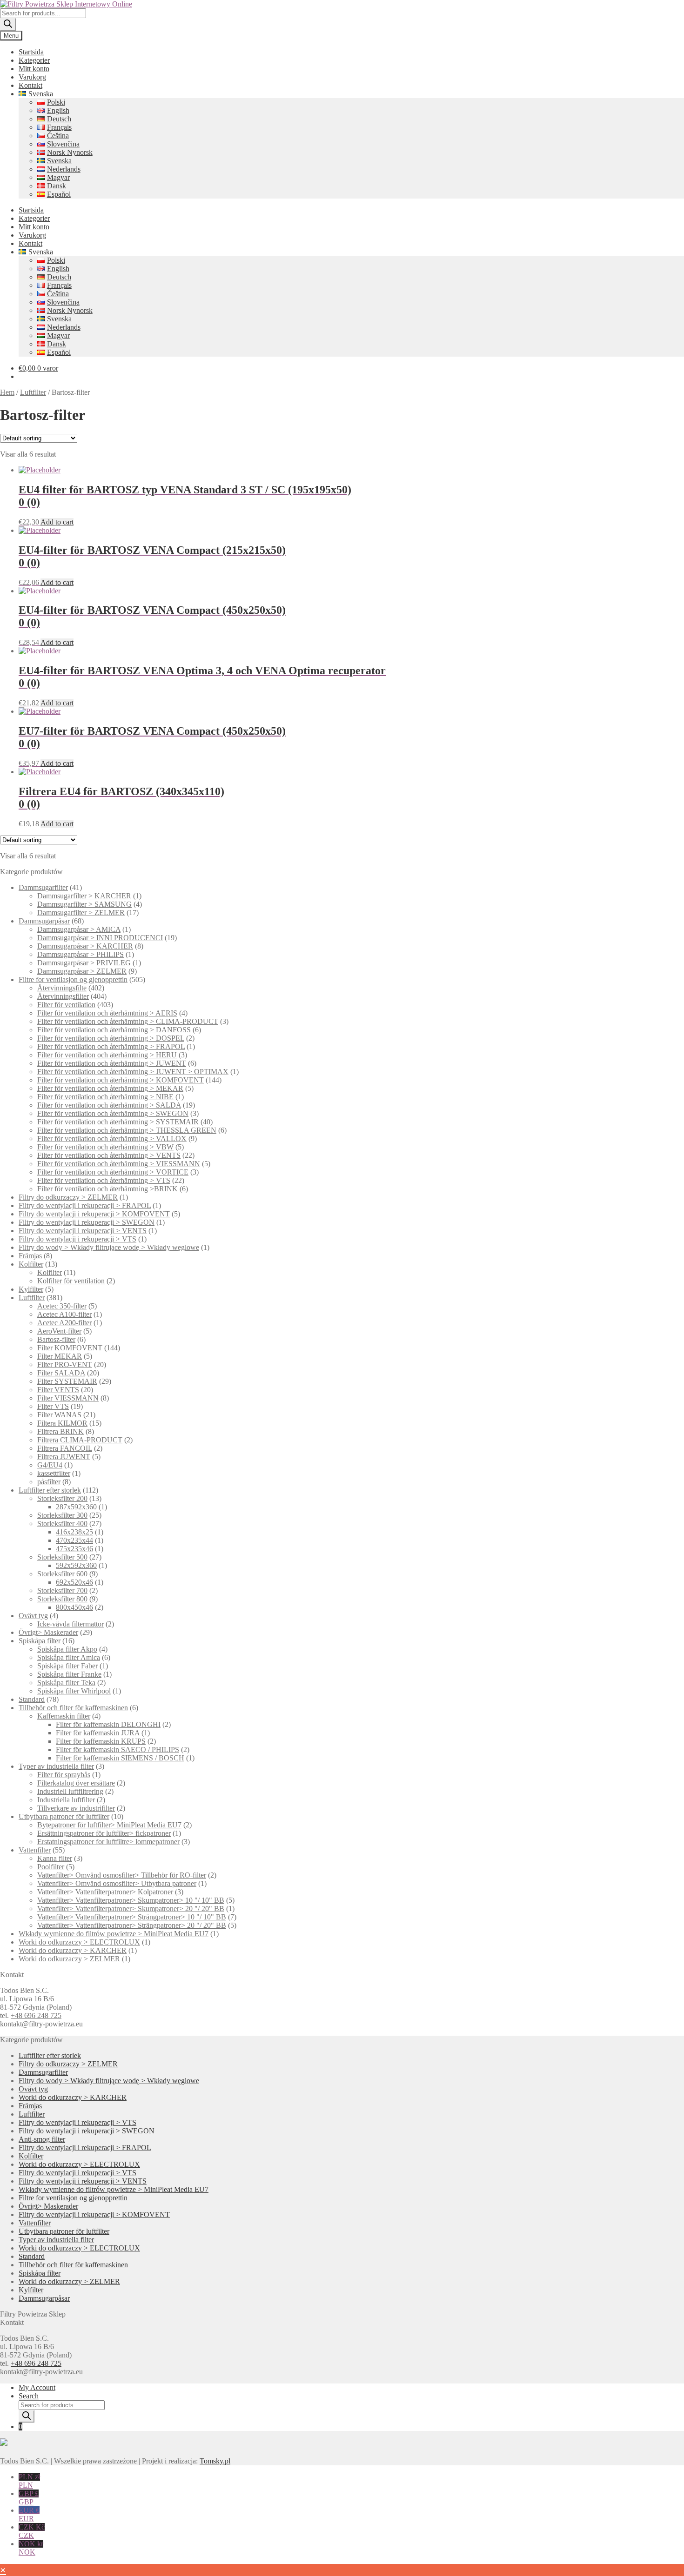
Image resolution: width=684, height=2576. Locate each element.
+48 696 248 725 (36, 2015)
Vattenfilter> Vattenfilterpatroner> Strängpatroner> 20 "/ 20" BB (132, 1925)
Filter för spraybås (64, 1775)
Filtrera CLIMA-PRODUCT (80, 1440)
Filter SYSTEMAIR (67, 1381)
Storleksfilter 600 (62, 1574)
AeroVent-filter (59, 1331)
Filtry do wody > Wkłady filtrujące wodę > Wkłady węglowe (109, 1247)
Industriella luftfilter (66, 1800)
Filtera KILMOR (62, 1423)
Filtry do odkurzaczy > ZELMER (68, 1197)
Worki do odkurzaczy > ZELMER (69, 1959)
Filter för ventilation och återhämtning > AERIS (107, 1013)
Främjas (30, 1256)
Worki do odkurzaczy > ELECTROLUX (79, 1942)
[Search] (8, 24)
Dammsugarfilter (43, 887)
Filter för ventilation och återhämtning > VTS (104, 1180)
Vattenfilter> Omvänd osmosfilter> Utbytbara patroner (117, 1883)
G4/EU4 (50, 1465)
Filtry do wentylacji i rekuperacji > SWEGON (87, 1222)
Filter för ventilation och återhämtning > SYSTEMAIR (118, 1122)
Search (29, 2396)
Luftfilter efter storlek (50, 1490)
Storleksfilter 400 (62, 1524)
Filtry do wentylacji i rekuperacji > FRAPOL (85, 1205)
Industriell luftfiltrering (70, 1791)
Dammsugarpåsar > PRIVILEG (84, 963)
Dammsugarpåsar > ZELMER (82, 971)
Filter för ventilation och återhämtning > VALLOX (112, 1139)
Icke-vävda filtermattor (70, 1624)
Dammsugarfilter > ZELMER (81, 913)
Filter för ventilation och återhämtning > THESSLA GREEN (127, 1130)
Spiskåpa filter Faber (67, 1666)
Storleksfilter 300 (62, 1515)
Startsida (31, 52)
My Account (37, 2387)
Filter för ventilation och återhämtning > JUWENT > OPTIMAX (133, 1072)
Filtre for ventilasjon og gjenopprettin (73, 979)
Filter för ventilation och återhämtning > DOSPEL (111, 1038)
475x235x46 (74, 1549)
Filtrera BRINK (60, 1431)
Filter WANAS (59, 1415)
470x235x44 (74, 1540)
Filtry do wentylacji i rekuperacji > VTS (77, 1239)
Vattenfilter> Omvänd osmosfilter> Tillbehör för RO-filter (122, 1875)
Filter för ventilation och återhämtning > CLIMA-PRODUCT (128, 1021)
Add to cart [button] (57, 522)
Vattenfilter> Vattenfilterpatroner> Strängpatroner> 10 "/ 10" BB (132, 1917)
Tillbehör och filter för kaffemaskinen (73, 1708)
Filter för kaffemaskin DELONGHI (108, 1724)
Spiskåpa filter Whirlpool (74, 1691)
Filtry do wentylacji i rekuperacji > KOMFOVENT (94, 1214)
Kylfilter (31, 1289)
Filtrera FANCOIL (65, 1448)
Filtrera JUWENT (64, 1457)
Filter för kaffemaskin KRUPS (101, 1741)
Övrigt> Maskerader (48, 1632)
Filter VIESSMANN (68, 1398)
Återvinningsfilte (62, 988)
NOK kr (31, 2548)
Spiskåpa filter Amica (69, 1657)
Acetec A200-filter (64, 1323)
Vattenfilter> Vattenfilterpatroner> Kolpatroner (105, 1892)
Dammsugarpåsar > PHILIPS (80, 954)
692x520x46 (74, 1582)
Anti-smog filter (42, 2139)
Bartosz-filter (56, 1339)
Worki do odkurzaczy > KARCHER (73, 1950)
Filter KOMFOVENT (70, 1348)
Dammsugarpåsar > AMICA (79, 929)
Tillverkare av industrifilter (76, 1808)
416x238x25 (74, 1532)
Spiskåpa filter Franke (69, 1674)
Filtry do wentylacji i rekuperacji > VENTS (83, 1231)
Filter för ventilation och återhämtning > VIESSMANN (119, 1164)
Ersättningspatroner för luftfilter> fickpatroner (104, 1833)
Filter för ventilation (66, 1005)
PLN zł (29, 2481)
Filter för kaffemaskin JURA (98, 1733)
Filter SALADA (61, 1373)
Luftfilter (33, 392)
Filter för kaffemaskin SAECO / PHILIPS (117, 1749)
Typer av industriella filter (56, 1766)
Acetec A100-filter (64, 1314)
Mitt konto (34, 69)
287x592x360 (76, 1507)
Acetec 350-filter (62, 1306)
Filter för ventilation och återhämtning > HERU (107, 1055)
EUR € (29, 2514)
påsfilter (49, 1482)
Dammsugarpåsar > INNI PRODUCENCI (100, 938)
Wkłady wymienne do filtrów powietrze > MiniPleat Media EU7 (114, 1934)
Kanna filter (55, 1858)
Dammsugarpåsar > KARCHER (85, 946)
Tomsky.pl (215, 2461)
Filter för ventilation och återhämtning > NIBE (105, 1097)
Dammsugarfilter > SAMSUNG (84, 904)
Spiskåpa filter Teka (66, 1683)
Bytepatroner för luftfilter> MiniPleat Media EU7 (109, 1825)
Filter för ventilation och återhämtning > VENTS (109, 1155)
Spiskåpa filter (40, 1641)
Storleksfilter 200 (62, 1498)
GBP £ (29, 2498)
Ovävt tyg (33, 1616)
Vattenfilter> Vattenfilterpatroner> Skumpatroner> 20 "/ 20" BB (131, 1909)
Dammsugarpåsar (44, 921)
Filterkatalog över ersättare (76, 1783)
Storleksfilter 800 (62, 1599)
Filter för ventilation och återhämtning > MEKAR (110, 1088)
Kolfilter (31, 1264)
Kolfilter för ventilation (71, 1281)
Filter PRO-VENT (65, 1364)
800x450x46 (74, 1607)
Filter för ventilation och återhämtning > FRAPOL (111, 1046)
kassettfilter (54, 1473)
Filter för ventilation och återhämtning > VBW (105, 1147)
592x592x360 (76, 1565)
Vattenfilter (35, 1850)
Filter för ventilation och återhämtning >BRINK (107, 1189)
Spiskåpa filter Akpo (67, 1649)
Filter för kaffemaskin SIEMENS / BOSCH (120, 1758)
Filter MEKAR (60, 1356)
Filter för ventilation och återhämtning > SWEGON (113, 1113)
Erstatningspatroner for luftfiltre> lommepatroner (108, 1842)
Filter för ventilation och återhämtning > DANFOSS (114, 1030)
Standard (32, 1699)
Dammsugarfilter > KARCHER (84, 896)
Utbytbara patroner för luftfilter (64, 1816)
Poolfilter (51, 1867)
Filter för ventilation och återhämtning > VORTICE (113, 1172)
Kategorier (34, 60)
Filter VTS (53, 1406)
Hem (7, 392)
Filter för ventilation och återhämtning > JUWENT (112, 1063)
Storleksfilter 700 (62, 1590)
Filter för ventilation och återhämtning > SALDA (109, 1105)
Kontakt (30, 85)
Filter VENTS (58, 1390)
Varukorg (32, 77)
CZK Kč (32, 2531)
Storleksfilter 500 (62, 1557)
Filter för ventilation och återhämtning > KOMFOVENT (121, 1080)
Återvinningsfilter (63, 996)
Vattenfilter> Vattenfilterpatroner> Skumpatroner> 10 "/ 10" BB (131, 1900)
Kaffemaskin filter (64, 1716)
